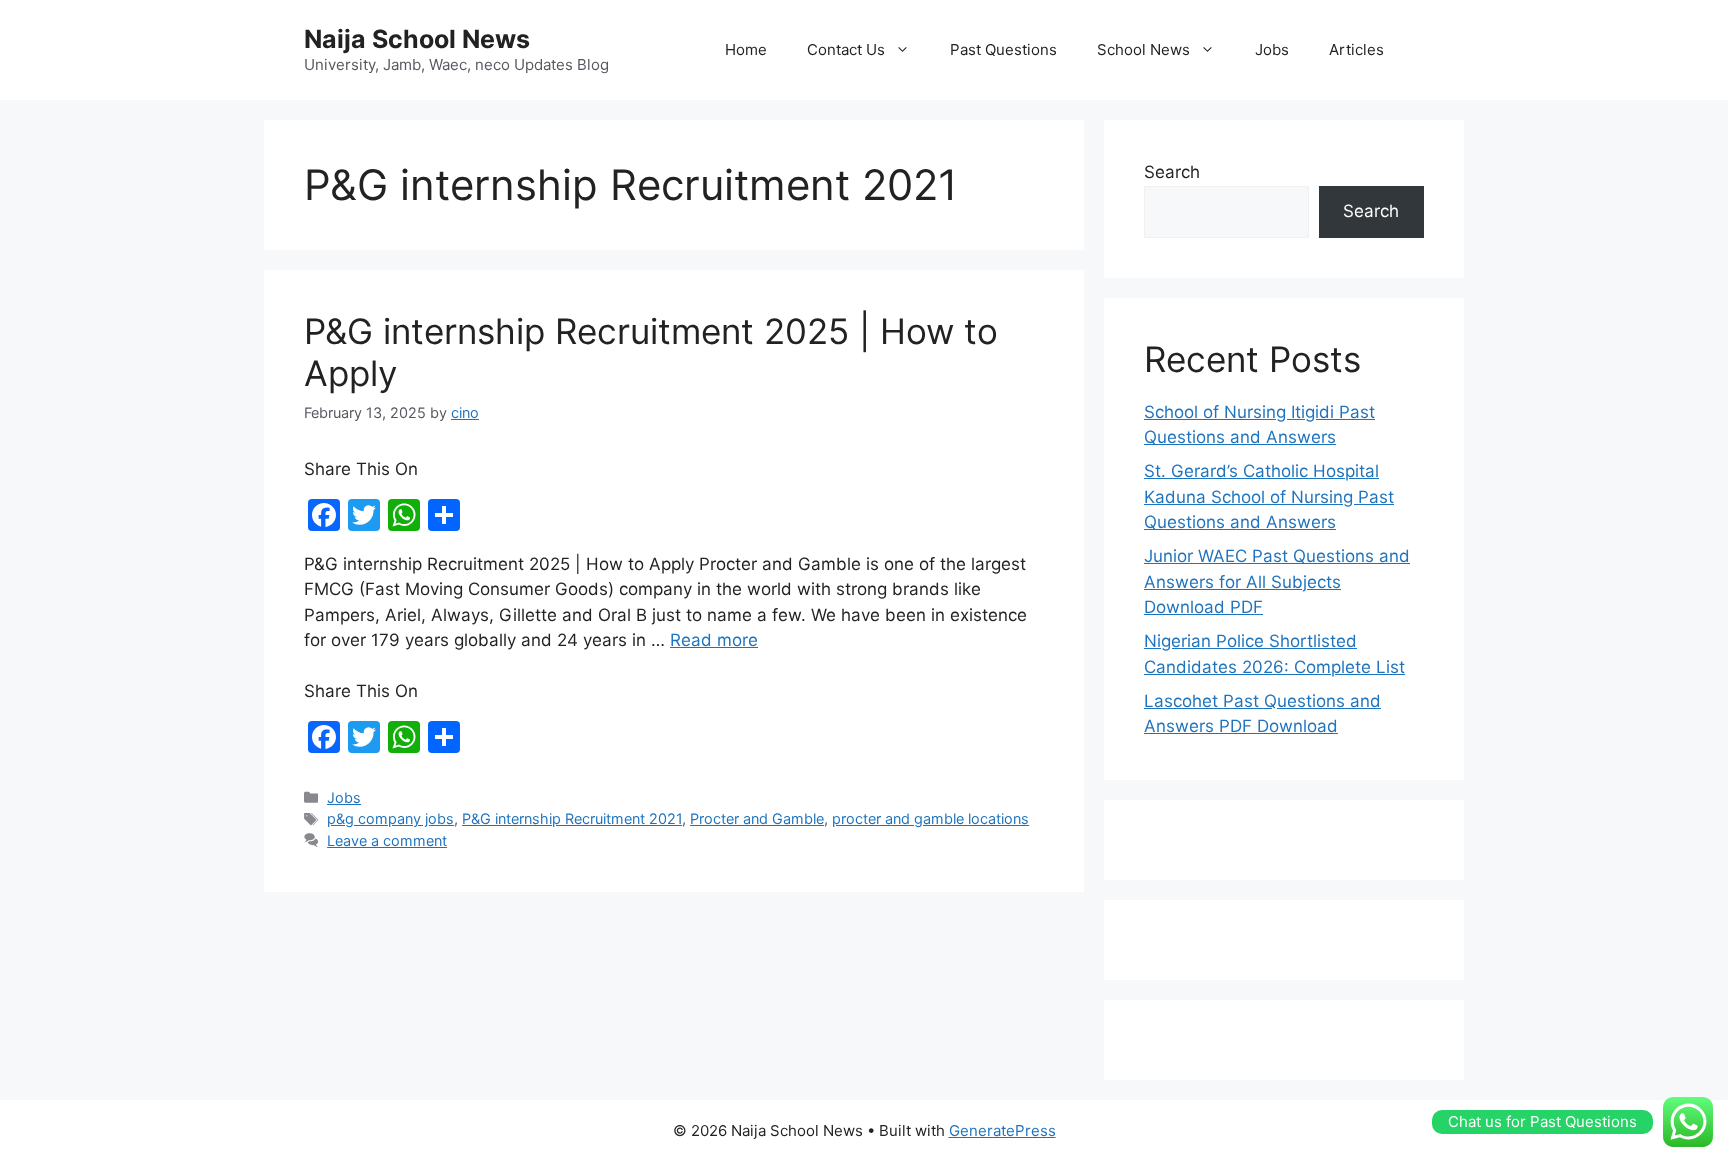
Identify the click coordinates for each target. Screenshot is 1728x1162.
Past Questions (1003, 49)
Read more (714, 640)
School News (1143, 49)
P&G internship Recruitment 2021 (572, 818)
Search (1172, 172)
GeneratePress (1002, 1130)
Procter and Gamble (757, 818)
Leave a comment (387, 840)
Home (746, 49)
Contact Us (846, 49)
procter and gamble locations (930, 818)
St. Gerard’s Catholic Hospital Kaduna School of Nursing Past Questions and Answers (1269, 496)
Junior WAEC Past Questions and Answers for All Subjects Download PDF (1277, 581)
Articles (1356, 49)
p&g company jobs (390, 818)
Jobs (1272, 49)
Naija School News (417, 39)
